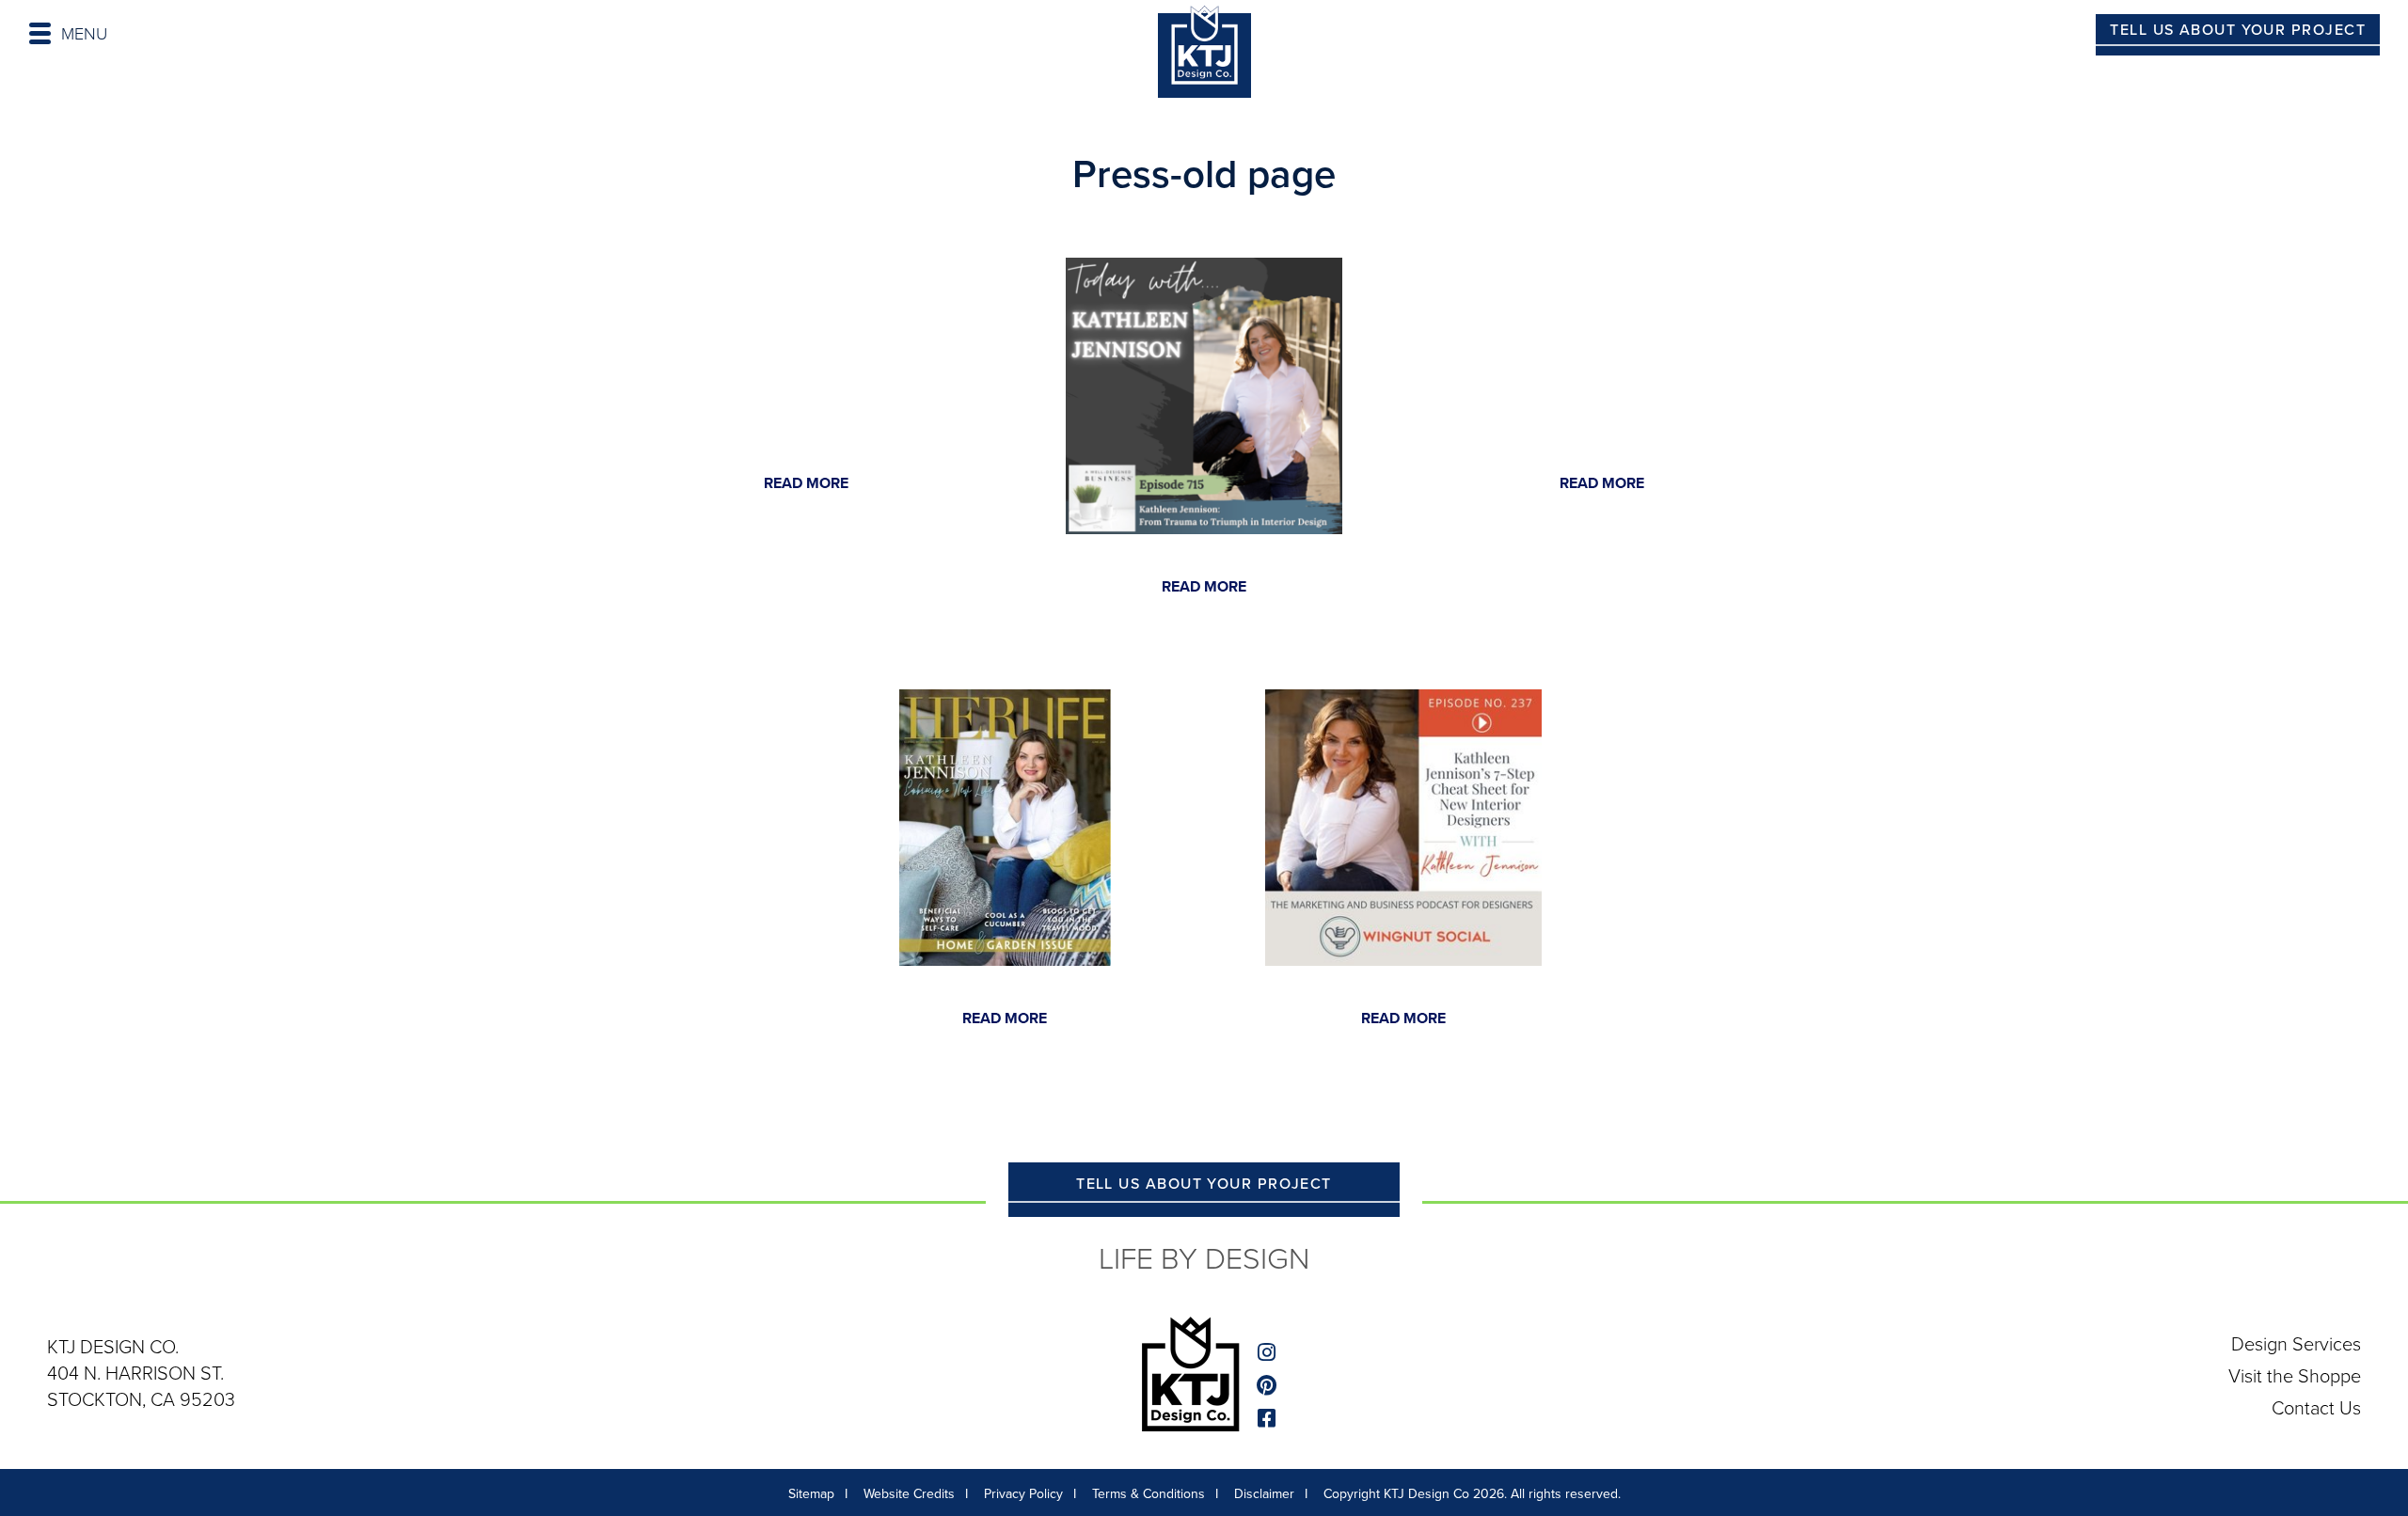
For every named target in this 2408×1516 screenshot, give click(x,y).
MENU (84, 34)
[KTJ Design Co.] (1204, 55)
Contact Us (2316, 1408)
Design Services (2296, 1344)
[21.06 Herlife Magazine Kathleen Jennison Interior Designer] (1005, 826)
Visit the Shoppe (2295, 1376)
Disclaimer (1264, 1494)
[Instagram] (1269, 1353)
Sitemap (811, 1494)
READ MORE (806, 483)
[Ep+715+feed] (1204, 395)
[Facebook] (1269, 1419)
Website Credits (909, 1494)
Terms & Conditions (1149, 1494)
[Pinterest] (1269, 1386)
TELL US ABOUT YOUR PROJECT (2238, 30)
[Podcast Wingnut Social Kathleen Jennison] (1403, 826)
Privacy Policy (1023, 1494)
